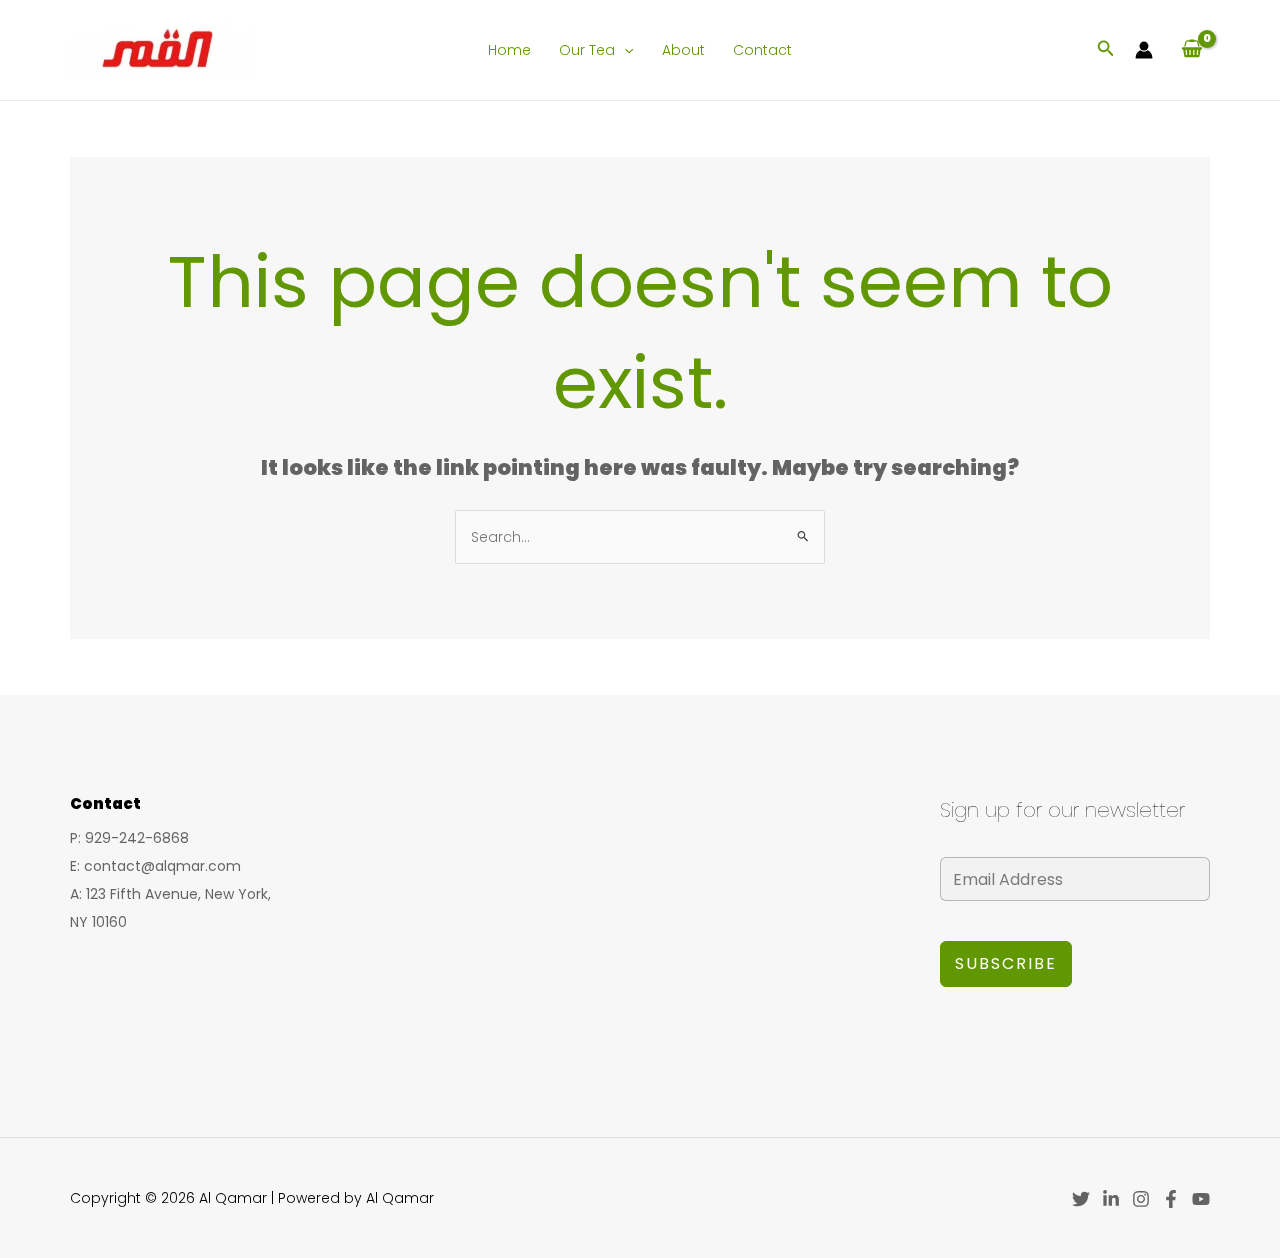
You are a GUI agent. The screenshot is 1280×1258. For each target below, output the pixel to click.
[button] (624, 50)
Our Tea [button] (587, 50)
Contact (762, 50)
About (683, 50)
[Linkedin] (1111, 1199)
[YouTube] (1201, 1199)
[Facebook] (1171, 1199)
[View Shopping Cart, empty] (1191, 49)
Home (509, 50)
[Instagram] (1141, 1199)
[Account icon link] (1144, 50)
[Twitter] (1081, 1199)
